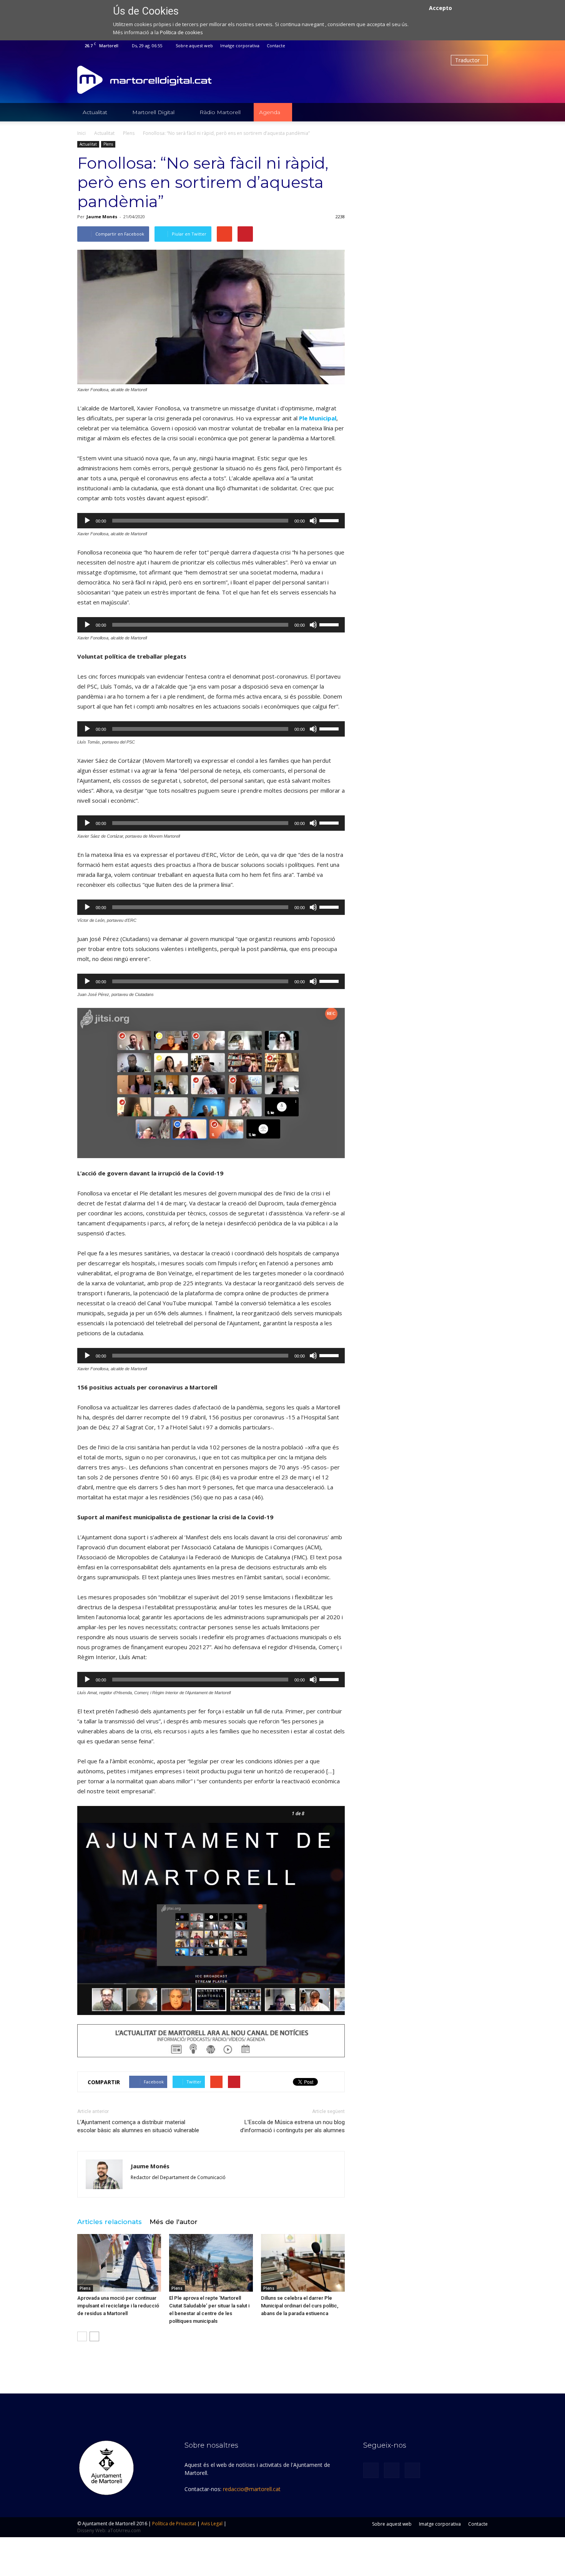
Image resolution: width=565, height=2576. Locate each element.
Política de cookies (181, 32)
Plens (108, 144)
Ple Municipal (318, 418)
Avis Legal (212, 2524)
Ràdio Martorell (220, 112)
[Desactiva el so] (313, 521)
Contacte (276, 46)
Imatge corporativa (240, 46)
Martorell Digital (153, 112)
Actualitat (95, 112)
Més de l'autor (174, 2222)
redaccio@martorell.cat (252, 2489)
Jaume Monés (102, 217)
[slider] (330, 520)
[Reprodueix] (87, 521)
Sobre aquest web (194, 46)
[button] (479, 112)
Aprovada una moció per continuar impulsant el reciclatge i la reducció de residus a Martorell (118, 2306)
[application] (211, 521)
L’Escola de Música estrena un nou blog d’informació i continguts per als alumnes (292, 2126)
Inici (81, 133)
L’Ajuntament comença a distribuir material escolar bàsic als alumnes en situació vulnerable (138, 2126)
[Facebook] (457, 46)
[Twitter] (469, 46)
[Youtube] (482, 46)
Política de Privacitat (174, 2524)
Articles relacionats (110, 2222)
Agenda (270, 112)
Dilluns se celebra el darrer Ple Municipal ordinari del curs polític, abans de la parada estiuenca (300, 2306)
